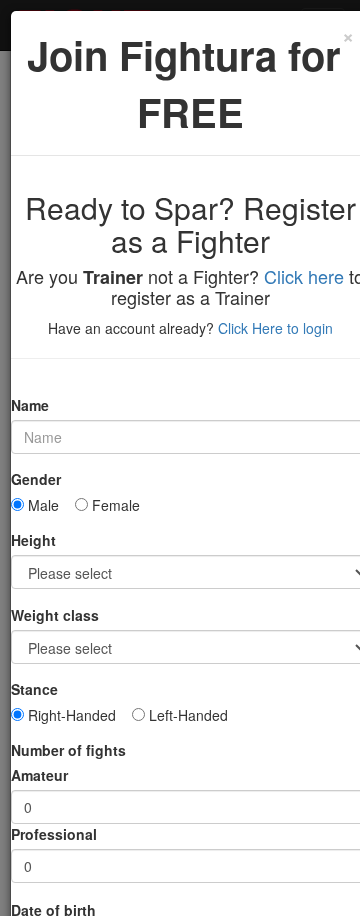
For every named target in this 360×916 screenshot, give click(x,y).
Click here (304, 276)
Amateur (39, 775)
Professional (54, 834)
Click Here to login (275, 328)
